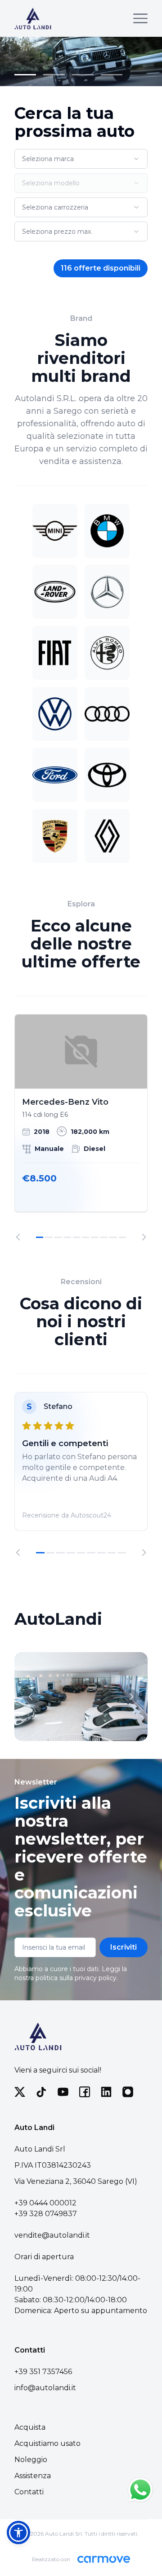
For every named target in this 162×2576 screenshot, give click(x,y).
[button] (18, 2532)
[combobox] (81, 159)
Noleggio (31, 2460)
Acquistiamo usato (47, 2443)
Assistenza (33, 2476)
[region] (81, 1127)
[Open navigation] (140, 18)
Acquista (30, 2427)
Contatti (29, 2492)
